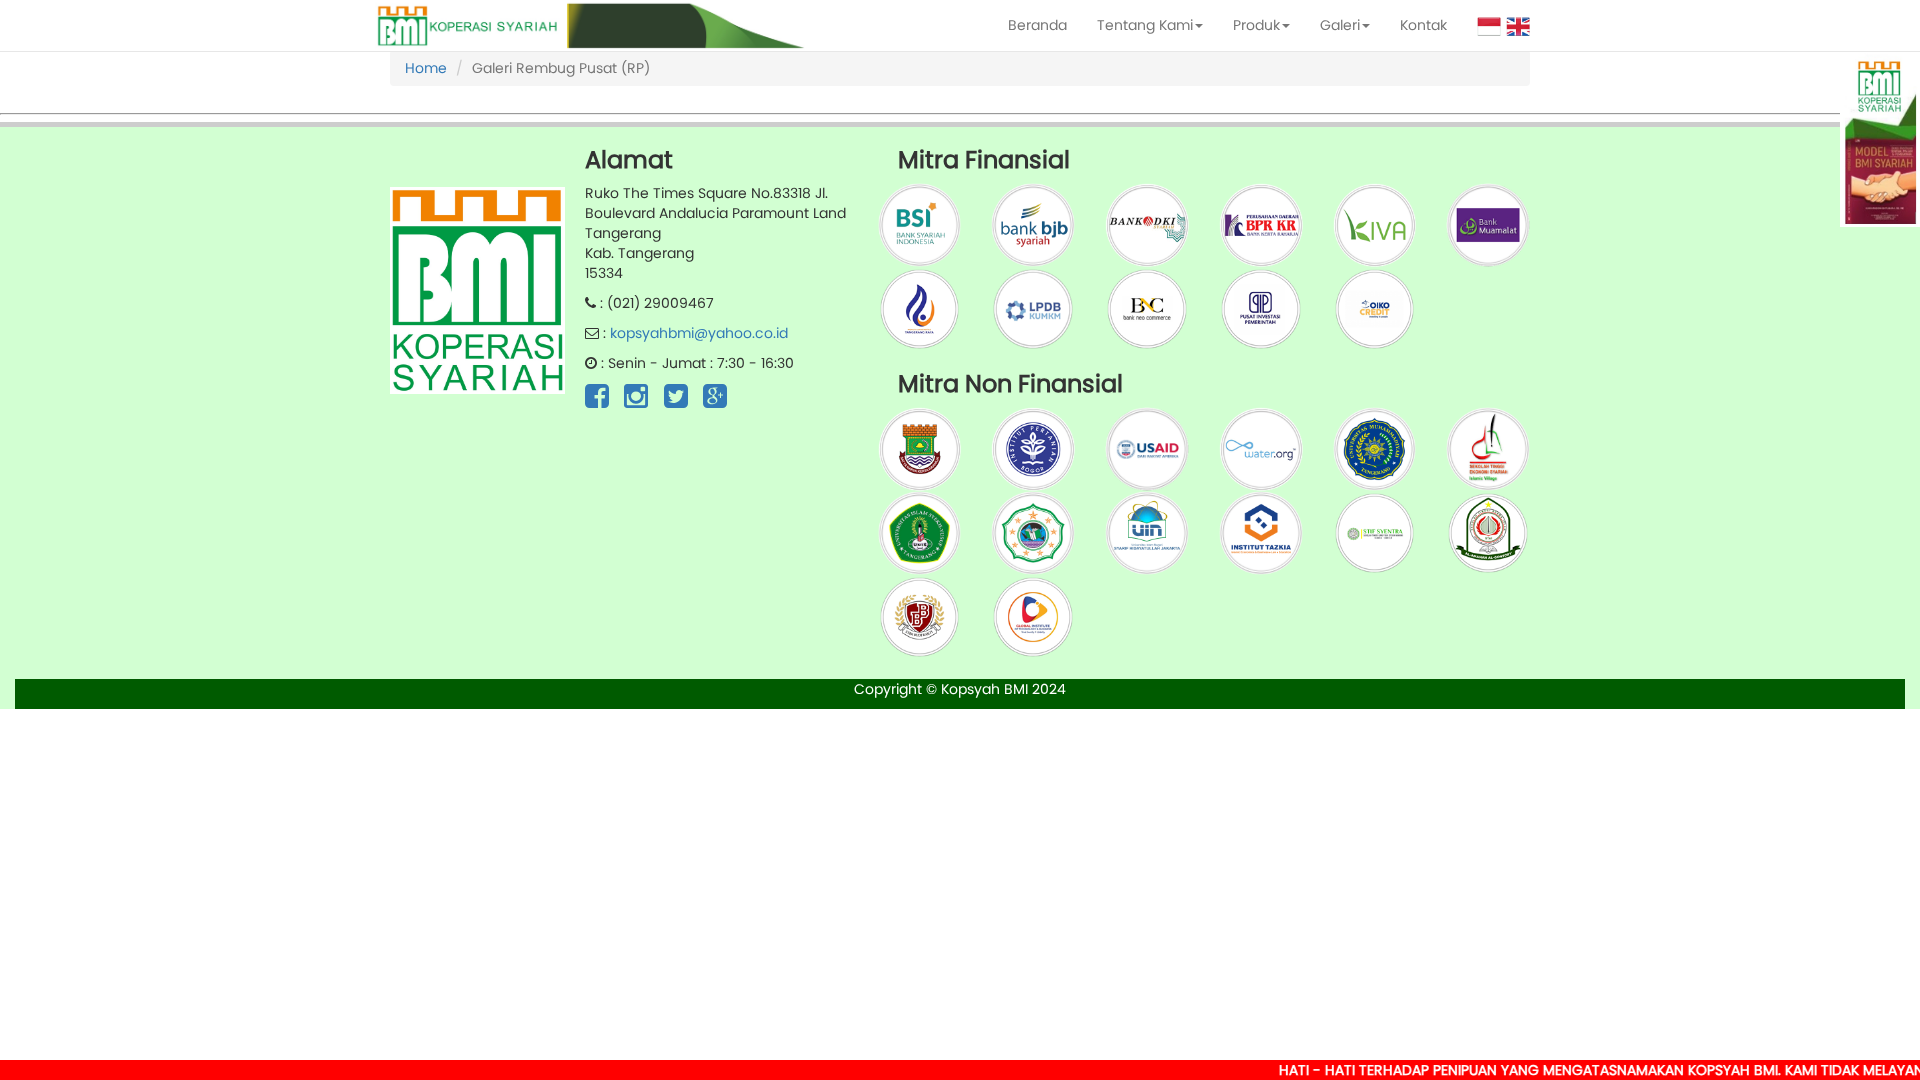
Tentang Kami (1145, 25)
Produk (1256, 25)
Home (426, 68)
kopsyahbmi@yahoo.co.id (699, 333)
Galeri (1340, 25)
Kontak (1423, 25)
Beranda (1037, 25)
